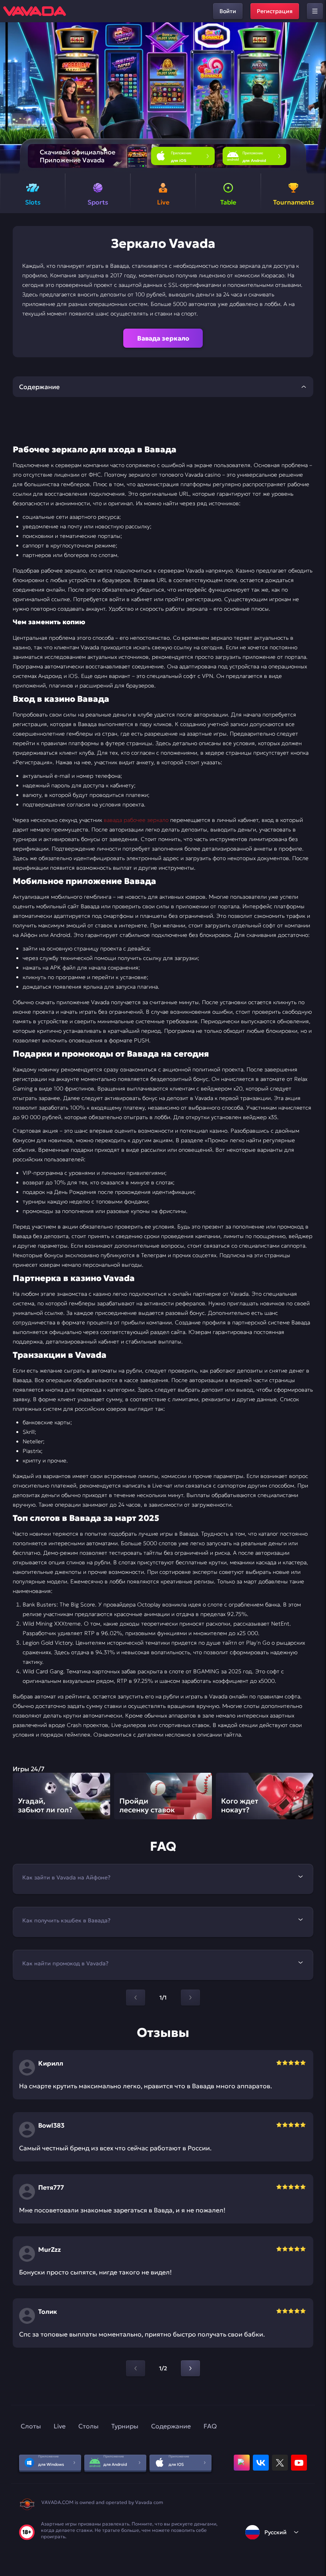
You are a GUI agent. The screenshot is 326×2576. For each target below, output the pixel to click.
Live (60, 2426)
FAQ (210, 2426)
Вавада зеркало (163, 338)
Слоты (31, 2426)
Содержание (171, 2426)
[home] (35, 11)
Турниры (125, 2426)
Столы (88, 2426)
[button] (317, 98)
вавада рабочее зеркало (136, 820)
